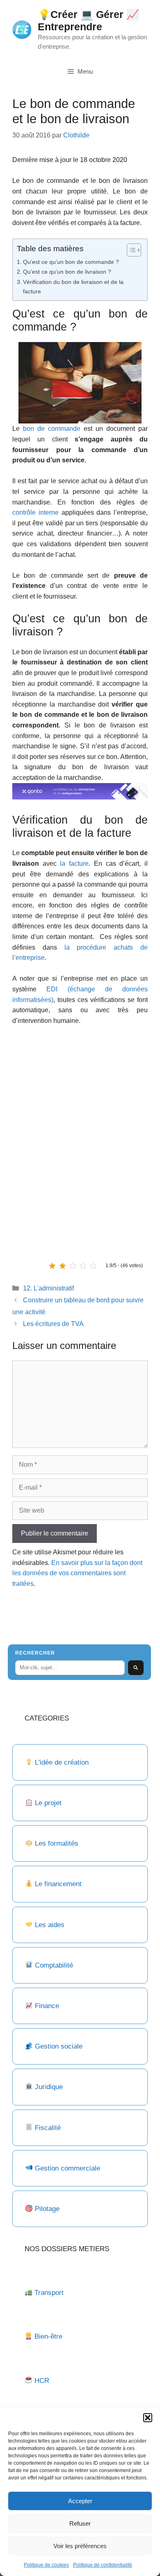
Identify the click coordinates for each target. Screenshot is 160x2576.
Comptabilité (54, 1965)
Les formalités (57, 1843)
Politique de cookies (46, 2565)
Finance (47, 2006)
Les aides (50, 1925)
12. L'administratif (48, 1288)
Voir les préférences (80, 2546)
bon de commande (52, 429)
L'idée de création (61, 1762)
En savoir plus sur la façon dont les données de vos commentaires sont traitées (77, 1573)
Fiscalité (48, 2128)
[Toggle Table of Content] (130, 250)
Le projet (48, 1803)
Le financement (58, 1884)
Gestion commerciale (67, 2168)
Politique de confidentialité (103, 2565)
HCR (42, 2381)
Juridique (49, 2087)
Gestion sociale (59, 2046)
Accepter (80, 2501)
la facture (74, 864)
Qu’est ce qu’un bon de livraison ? (67, 272)
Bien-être (48, 2336)
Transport (49, 2293)
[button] (148, 2418)
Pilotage (47, 2209)
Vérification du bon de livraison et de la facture (73, 287)
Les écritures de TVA (53, 1324)
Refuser (80, 2523)
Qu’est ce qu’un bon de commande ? (71, 262)
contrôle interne (35, 512)
